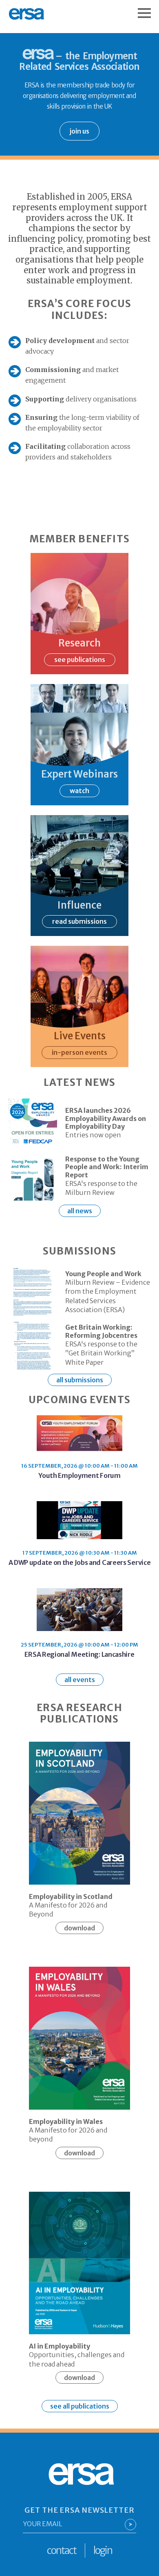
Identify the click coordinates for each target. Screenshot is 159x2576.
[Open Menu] (148, 9)
